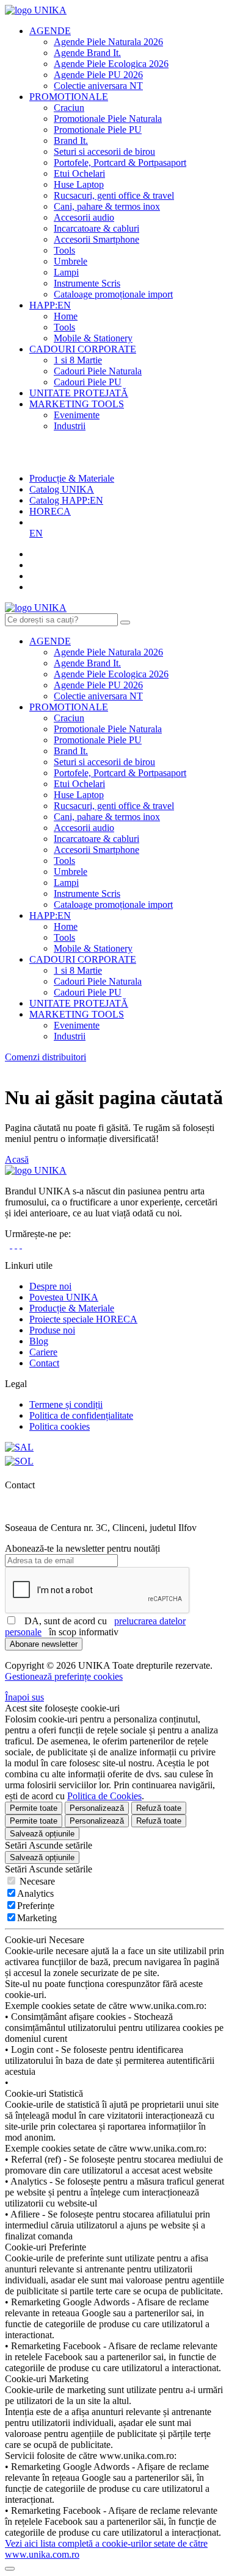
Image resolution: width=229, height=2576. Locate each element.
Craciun (69, 108)
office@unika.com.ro (51, 1517)
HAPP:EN (50, 305)
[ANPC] (19, 1447)
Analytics (35, 1893)
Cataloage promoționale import (113, 294)
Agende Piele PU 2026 (98, 75)
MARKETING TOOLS (77, 404)
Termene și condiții (66, 1404)
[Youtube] (21, 1245)
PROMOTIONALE (69, 97)
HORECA (50, 511)
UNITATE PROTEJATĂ (79, 393)
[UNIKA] (36, 10)
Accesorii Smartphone (96, 239)
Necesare (36, 1881)
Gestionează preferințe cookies (64, 1676)
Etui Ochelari (79, 173)
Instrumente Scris (87, 283)
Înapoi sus (24, 1697)
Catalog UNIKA (62, 489)
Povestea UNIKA (64, 1297)
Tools (64, 250)
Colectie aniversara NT (98, 86)
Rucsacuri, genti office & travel (114, 195)
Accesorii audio (84, 217)
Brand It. (71, 141)
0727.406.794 (34, 1506)
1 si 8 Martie (78, 360)
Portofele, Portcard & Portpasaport (120, 162)
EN (36, 533)
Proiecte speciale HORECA (83, 1319)
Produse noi (52, 1330)
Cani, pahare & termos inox (107, 206)
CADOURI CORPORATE (83, 349)
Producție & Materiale (72, 478)
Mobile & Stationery (93, 338)
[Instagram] (11, 1245)
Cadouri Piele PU (88, 382)
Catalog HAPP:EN (66, 500)
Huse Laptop (79, 184)
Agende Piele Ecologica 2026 (111, 64)
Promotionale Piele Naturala (108, 119)
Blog (39, 1341)
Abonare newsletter (44, 1644)
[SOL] (19, 1461)
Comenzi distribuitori (45, 1057)
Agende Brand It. (87, 53)
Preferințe (36, 1906)
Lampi (66, 272)
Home (66, 316)
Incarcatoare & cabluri (96, 228)
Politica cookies (60, 1426)
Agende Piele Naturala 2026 (108, 42)
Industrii (70, 426)
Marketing (37, 1918)
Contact (44, 1363)
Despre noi (50, 1286)
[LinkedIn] (16, 1245)
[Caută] (125, 623)
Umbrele (71, 261)
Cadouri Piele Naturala (98, 371)
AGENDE (50, 31)
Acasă (17, 1159)
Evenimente (77, 415)
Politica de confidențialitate (81, 1415)
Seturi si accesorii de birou (104, 152)
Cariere (43, 1352)
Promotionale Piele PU (98, 130)
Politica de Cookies (104, 1796)
